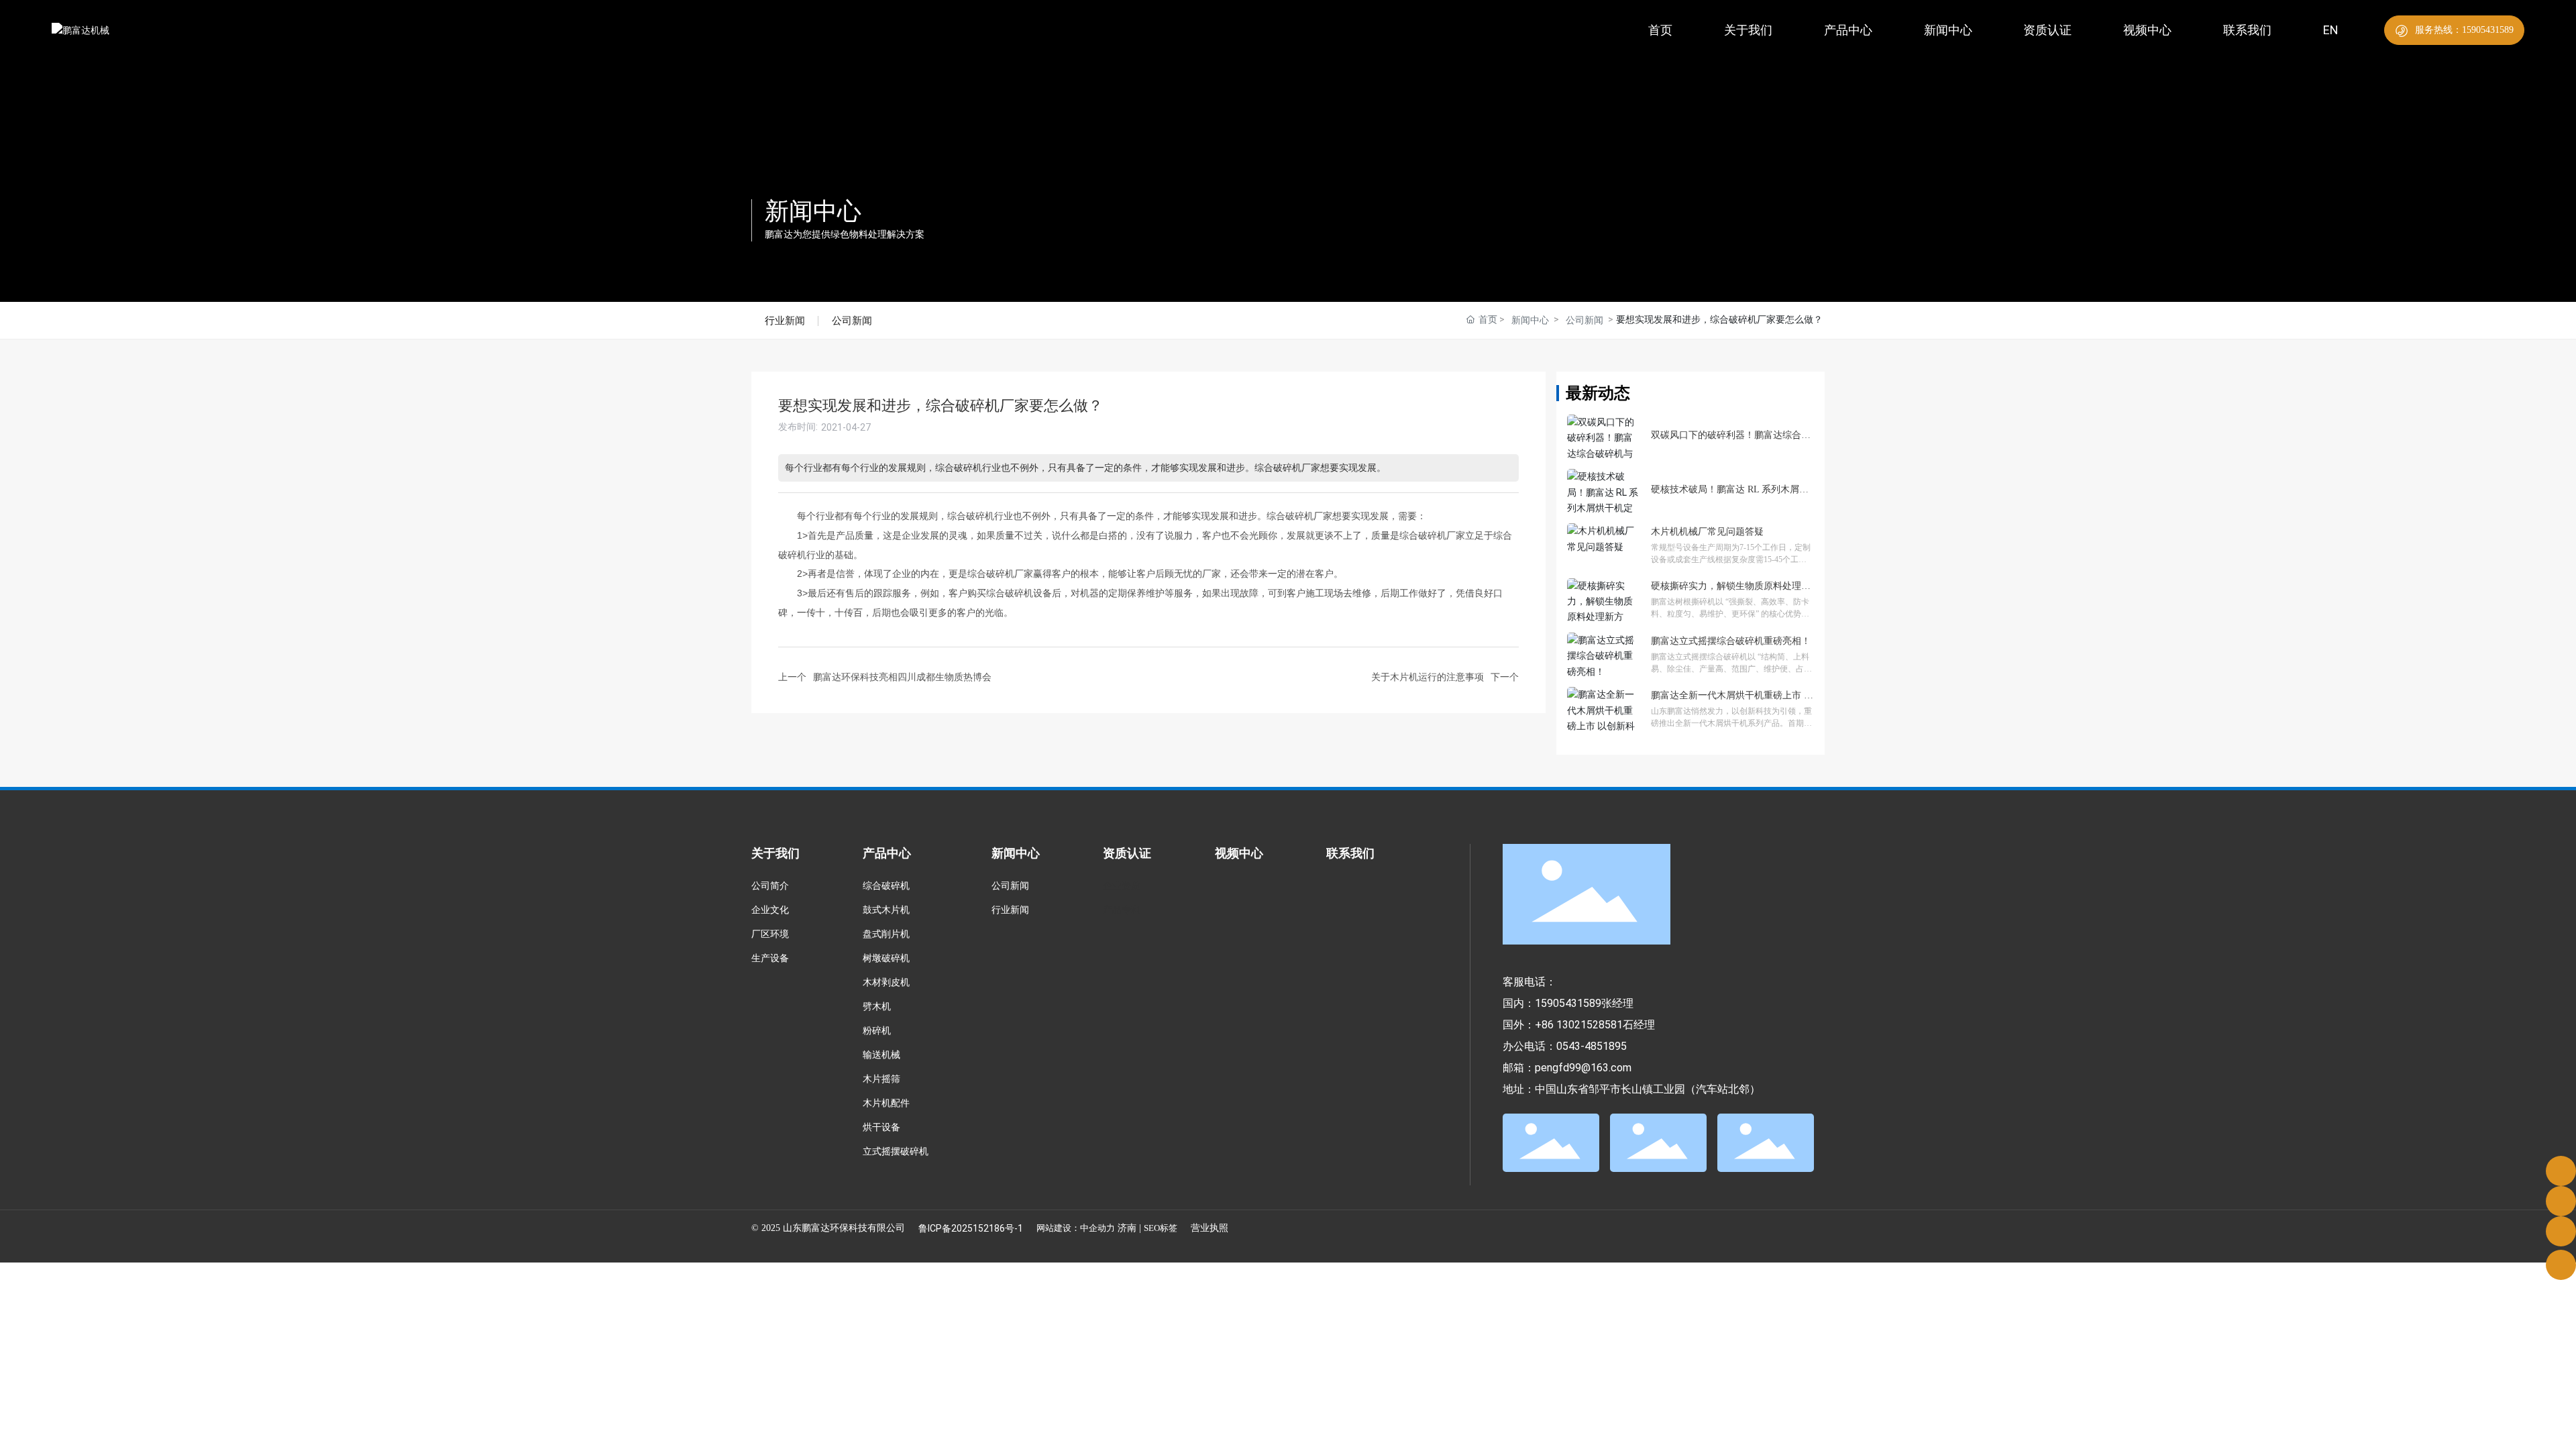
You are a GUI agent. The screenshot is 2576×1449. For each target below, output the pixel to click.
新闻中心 (813, 211)
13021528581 (1590, 1025)
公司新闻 (852, 320)
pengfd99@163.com (1583, 1068)
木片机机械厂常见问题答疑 (1707, 532)
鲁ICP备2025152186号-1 (971, 1228)
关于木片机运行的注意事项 (1428, 677)
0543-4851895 (1592, 1046)
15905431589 (1568, 1003)
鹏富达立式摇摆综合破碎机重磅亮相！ (1731, 641)
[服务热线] (2561, 1171)
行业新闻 (785, 320)
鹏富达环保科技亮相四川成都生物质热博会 (902, 677)
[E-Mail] (2561, 1201)
